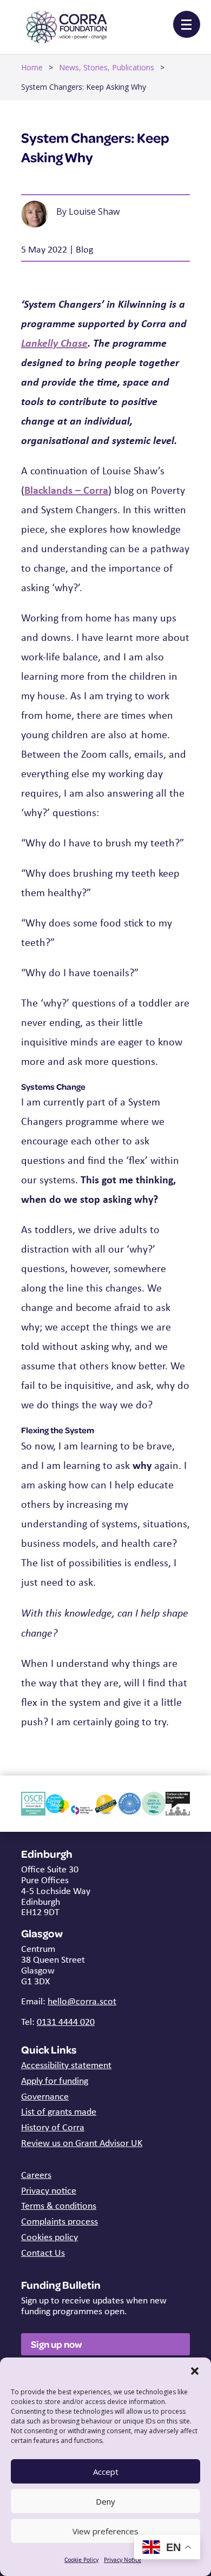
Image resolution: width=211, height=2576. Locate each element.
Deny (105, 2501)
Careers (36, 2175)
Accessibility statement (66, 2065)
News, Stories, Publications (107, 67)
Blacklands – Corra (66, 490)
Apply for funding (55, 2081)
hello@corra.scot (82, 2001)
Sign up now (57, 2344)
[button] (195, 2371)
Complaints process (60, 2221)
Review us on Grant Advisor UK (82, 2143)
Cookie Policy (81, 2560)
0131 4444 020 (66, 2022)
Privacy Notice (123, 2560)
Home (32, 67)
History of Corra (53, 2127)
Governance (45, 2096)
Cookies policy (50, 2237)
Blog (84, 249)
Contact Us (43, 2253)
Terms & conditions (59, 2206)
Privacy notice (49, 2190)
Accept (106, 2472)
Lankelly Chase (54, 343)
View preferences (105, 2531)
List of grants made (59, 2111)
